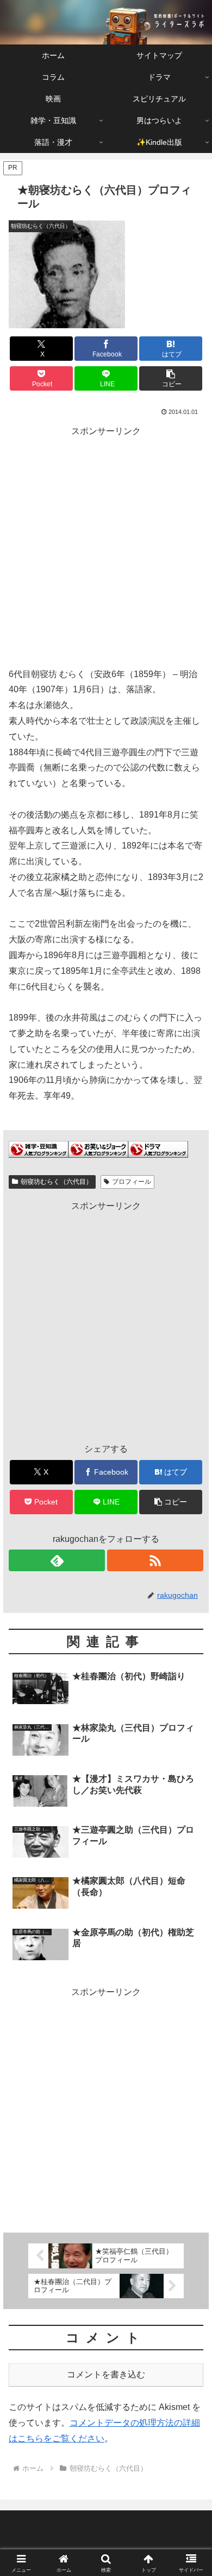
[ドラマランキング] (158, 1149)
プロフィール (132, 1182)
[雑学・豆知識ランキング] (39, 1149)
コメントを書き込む (106, 2374)
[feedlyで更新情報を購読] (57, 1560)
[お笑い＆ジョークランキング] (98, 1149)
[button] (171, 378)
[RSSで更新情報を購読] (155, 1560)
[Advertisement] (106, 545)
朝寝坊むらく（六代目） (57, 1182)
